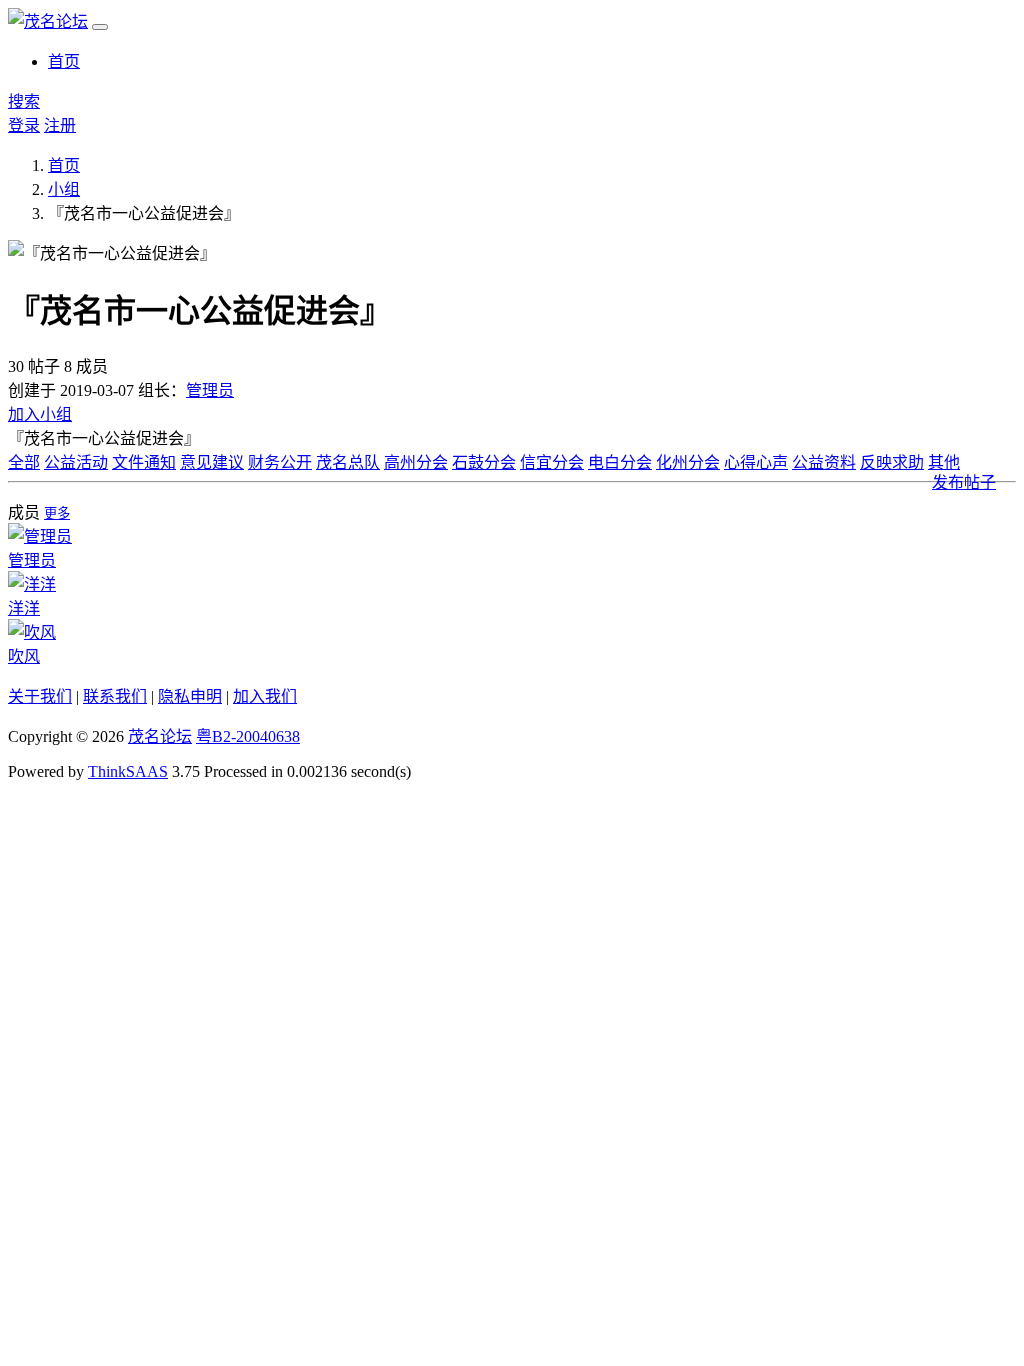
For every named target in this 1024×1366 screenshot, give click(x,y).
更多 (57, 513)
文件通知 (144, 462)
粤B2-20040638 (248, 736)
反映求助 (892, 462)
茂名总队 (348, 462)
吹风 (24, 656)
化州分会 (688, 462)
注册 (60, 125)
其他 (944, 462)
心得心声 (756, 462)
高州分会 (416, 462)
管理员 (210, 390)
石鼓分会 (484, 462)
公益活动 (76, 462)
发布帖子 (964, 482)
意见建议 (212, 462)
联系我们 (115, 696)
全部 (24, 462)
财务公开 (280, 462)
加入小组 (40, 414)
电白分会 (620, 462)
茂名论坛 (160, 736)
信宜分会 (552, 462)
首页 (64, 61)
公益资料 (824, 462)
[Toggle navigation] (100, 27)
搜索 (24, 101)
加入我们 (265, 696)
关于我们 (40, 696)
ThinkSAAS (128, 771)
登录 (24, 125)
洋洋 (24, 608)
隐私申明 (190, 696)
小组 (64, 189)
